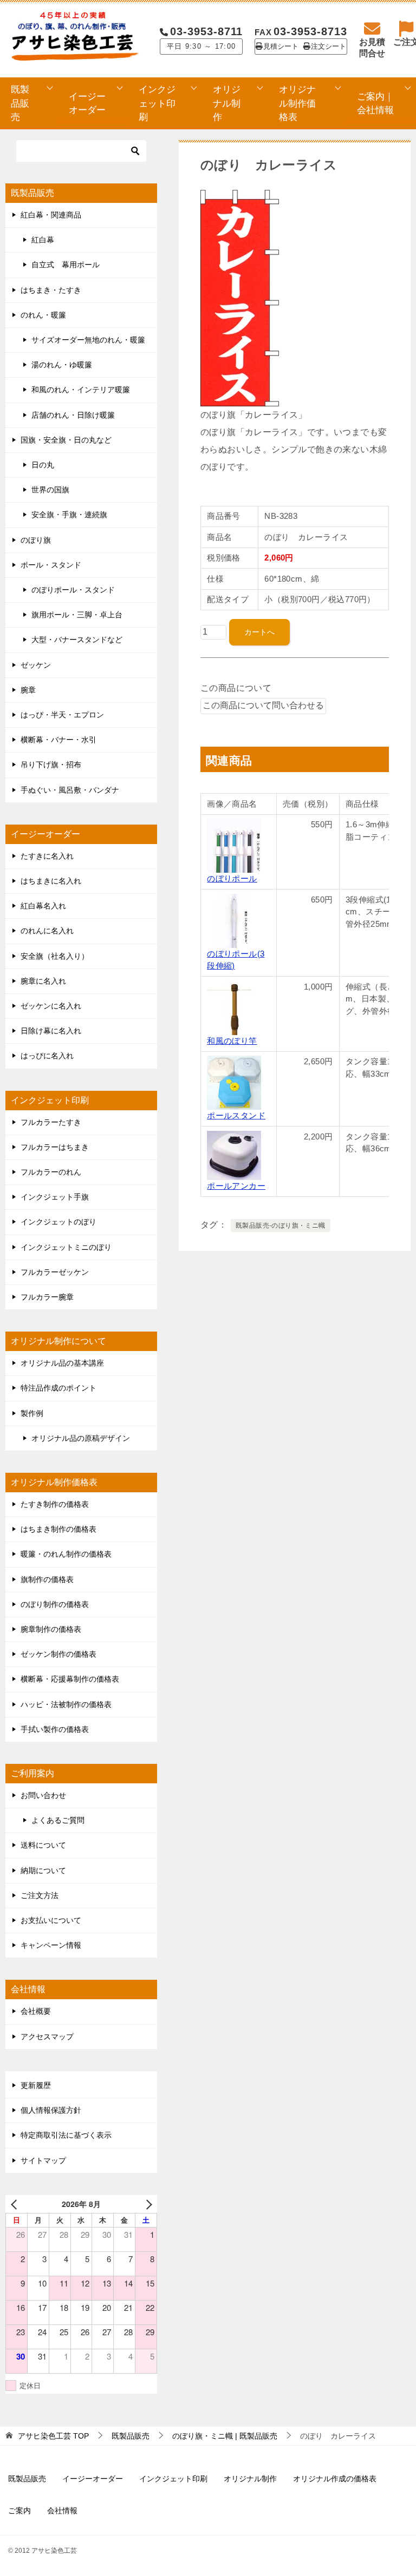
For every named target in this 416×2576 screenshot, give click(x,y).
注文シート (329, 47)
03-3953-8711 (206, 31)
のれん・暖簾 (43, 315)
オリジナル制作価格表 (297, 103)
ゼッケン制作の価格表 (58, 1654)
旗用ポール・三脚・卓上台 (77, 615)
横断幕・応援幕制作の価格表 (70, 1679)
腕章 (28, 690)
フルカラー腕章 (47, 1297)
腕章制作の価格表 (51, 1629)
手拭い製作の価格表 (55, 1729)
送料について (43, 1845)
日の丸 (43, 465)
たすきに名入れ (47, 856)
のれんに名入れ (47, 931)
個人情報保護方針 (51, 2110)
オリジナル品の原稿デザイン (81, 1438)
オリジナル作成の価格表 (335, 2479)
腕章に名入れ (43, 981)
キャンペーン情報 (51, 1945)
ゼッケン (36, 665)
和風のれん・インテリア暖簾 (81, 390)
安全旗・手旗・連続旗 (69, 515)
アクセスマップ (47, 2037)
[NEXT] (147, 2204)
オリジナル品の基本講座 (62, 1363)
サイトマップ (43, 2160)
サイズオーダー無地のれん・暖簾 (88, 340)
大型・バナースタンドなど (77, 640)
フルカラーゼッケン (55, 1272)
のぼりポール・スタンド (73, 590)
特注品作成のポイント (58, 1388)
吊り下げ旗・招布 (51, 765)
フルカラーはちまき (55, 1147)
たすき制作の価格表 (55, 1504)
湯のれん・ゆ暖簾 (62, 365)
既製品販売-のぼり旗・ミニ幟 (281, 1226)
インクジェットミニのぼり (66, 1247)
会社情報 (62, 2511)
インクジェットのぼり (58, 1222)
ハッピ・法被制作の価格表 (66, 1704)
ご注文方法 (40, 1895)
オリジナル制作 (227, 103)
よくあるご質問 (58, 1820)
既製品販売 (20, 103)
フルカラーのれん (51, 1172)
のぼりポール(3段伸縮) (236, 960)
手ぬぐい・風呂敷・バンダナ (70, 790)
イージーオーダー (87, 103)
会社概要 (36, 2011)
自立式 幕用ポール (66, 265)
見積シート (281, 47)
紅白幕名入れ (43, 906)
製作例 (32, 1413)
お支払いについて (51, 1920)
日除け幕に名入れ (51, 1031)
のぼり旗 (36, 540)
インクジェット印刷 (157, 103)
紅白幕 (43, 240)
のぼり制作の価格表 (55, 1604)
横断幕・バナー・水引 (58, 740)
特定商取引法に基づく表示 (66, 2135)
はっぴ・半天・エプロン (62, 715)
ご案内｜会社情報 (375, 103)
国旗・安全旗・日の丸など (66, 440)
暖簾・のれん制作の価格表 (66, 1554)
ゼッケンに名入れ (51, 1006)
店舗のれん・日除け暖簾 (73, 415)
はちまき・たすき (51, 290)
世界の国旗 (50, 490)
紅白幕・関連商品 (51, 215)
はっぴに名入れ (47, 1056)
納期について (43, 1870)
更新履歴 (36, 2085)
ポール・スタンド (51, 565)
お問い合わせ (43, 1795)
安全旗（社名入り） (55, 956)
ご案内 (19, 2511)
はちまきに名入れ (51, 881)
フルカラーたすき (51, 1122)
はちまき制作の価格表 (58, 1529)
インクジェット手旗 (55, 1197)
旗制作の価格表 (47, 1579)
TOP (53, 2436)
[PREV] (16, 2204)
